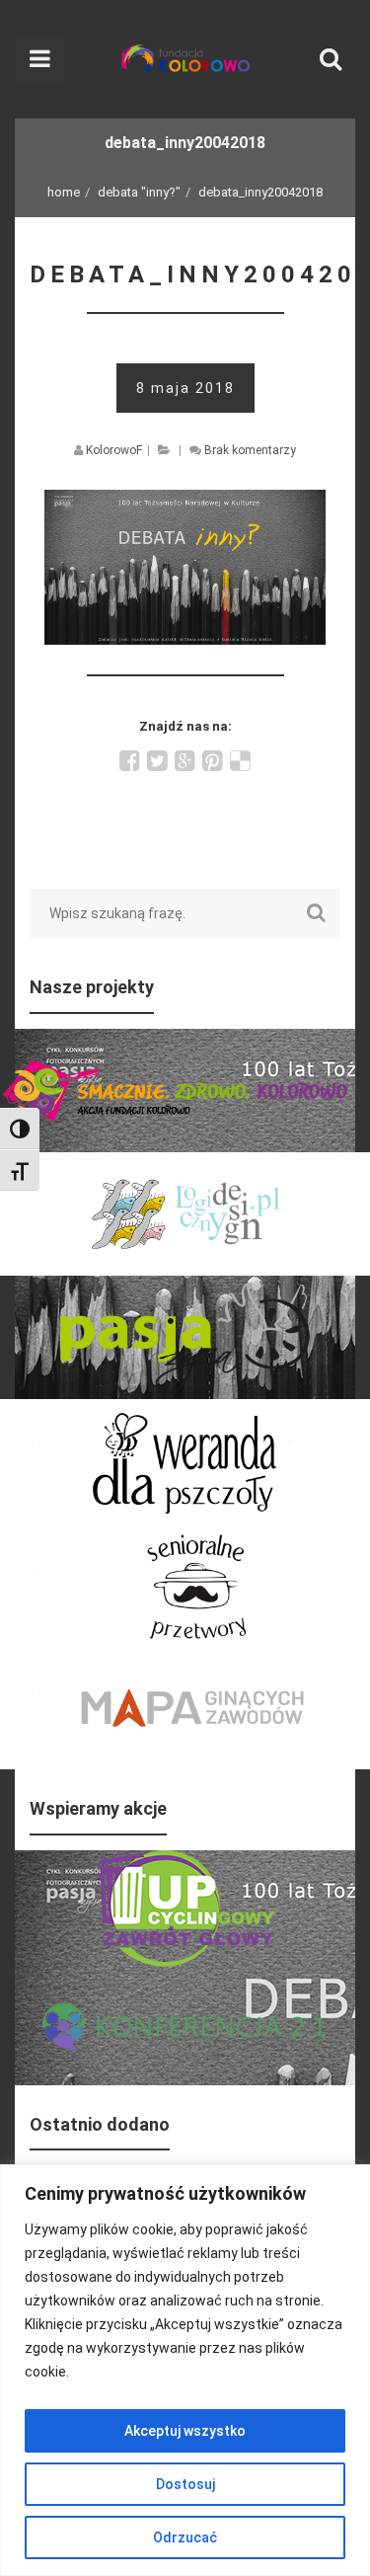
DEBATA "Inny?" (139, 192)
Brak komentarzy (250, 450)
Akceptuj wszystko (185, 2431)
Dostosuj (185, 2484)
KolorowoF (114, 450)
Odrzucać (185, 2537)
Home (64, 192)
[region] (185, 2370)
